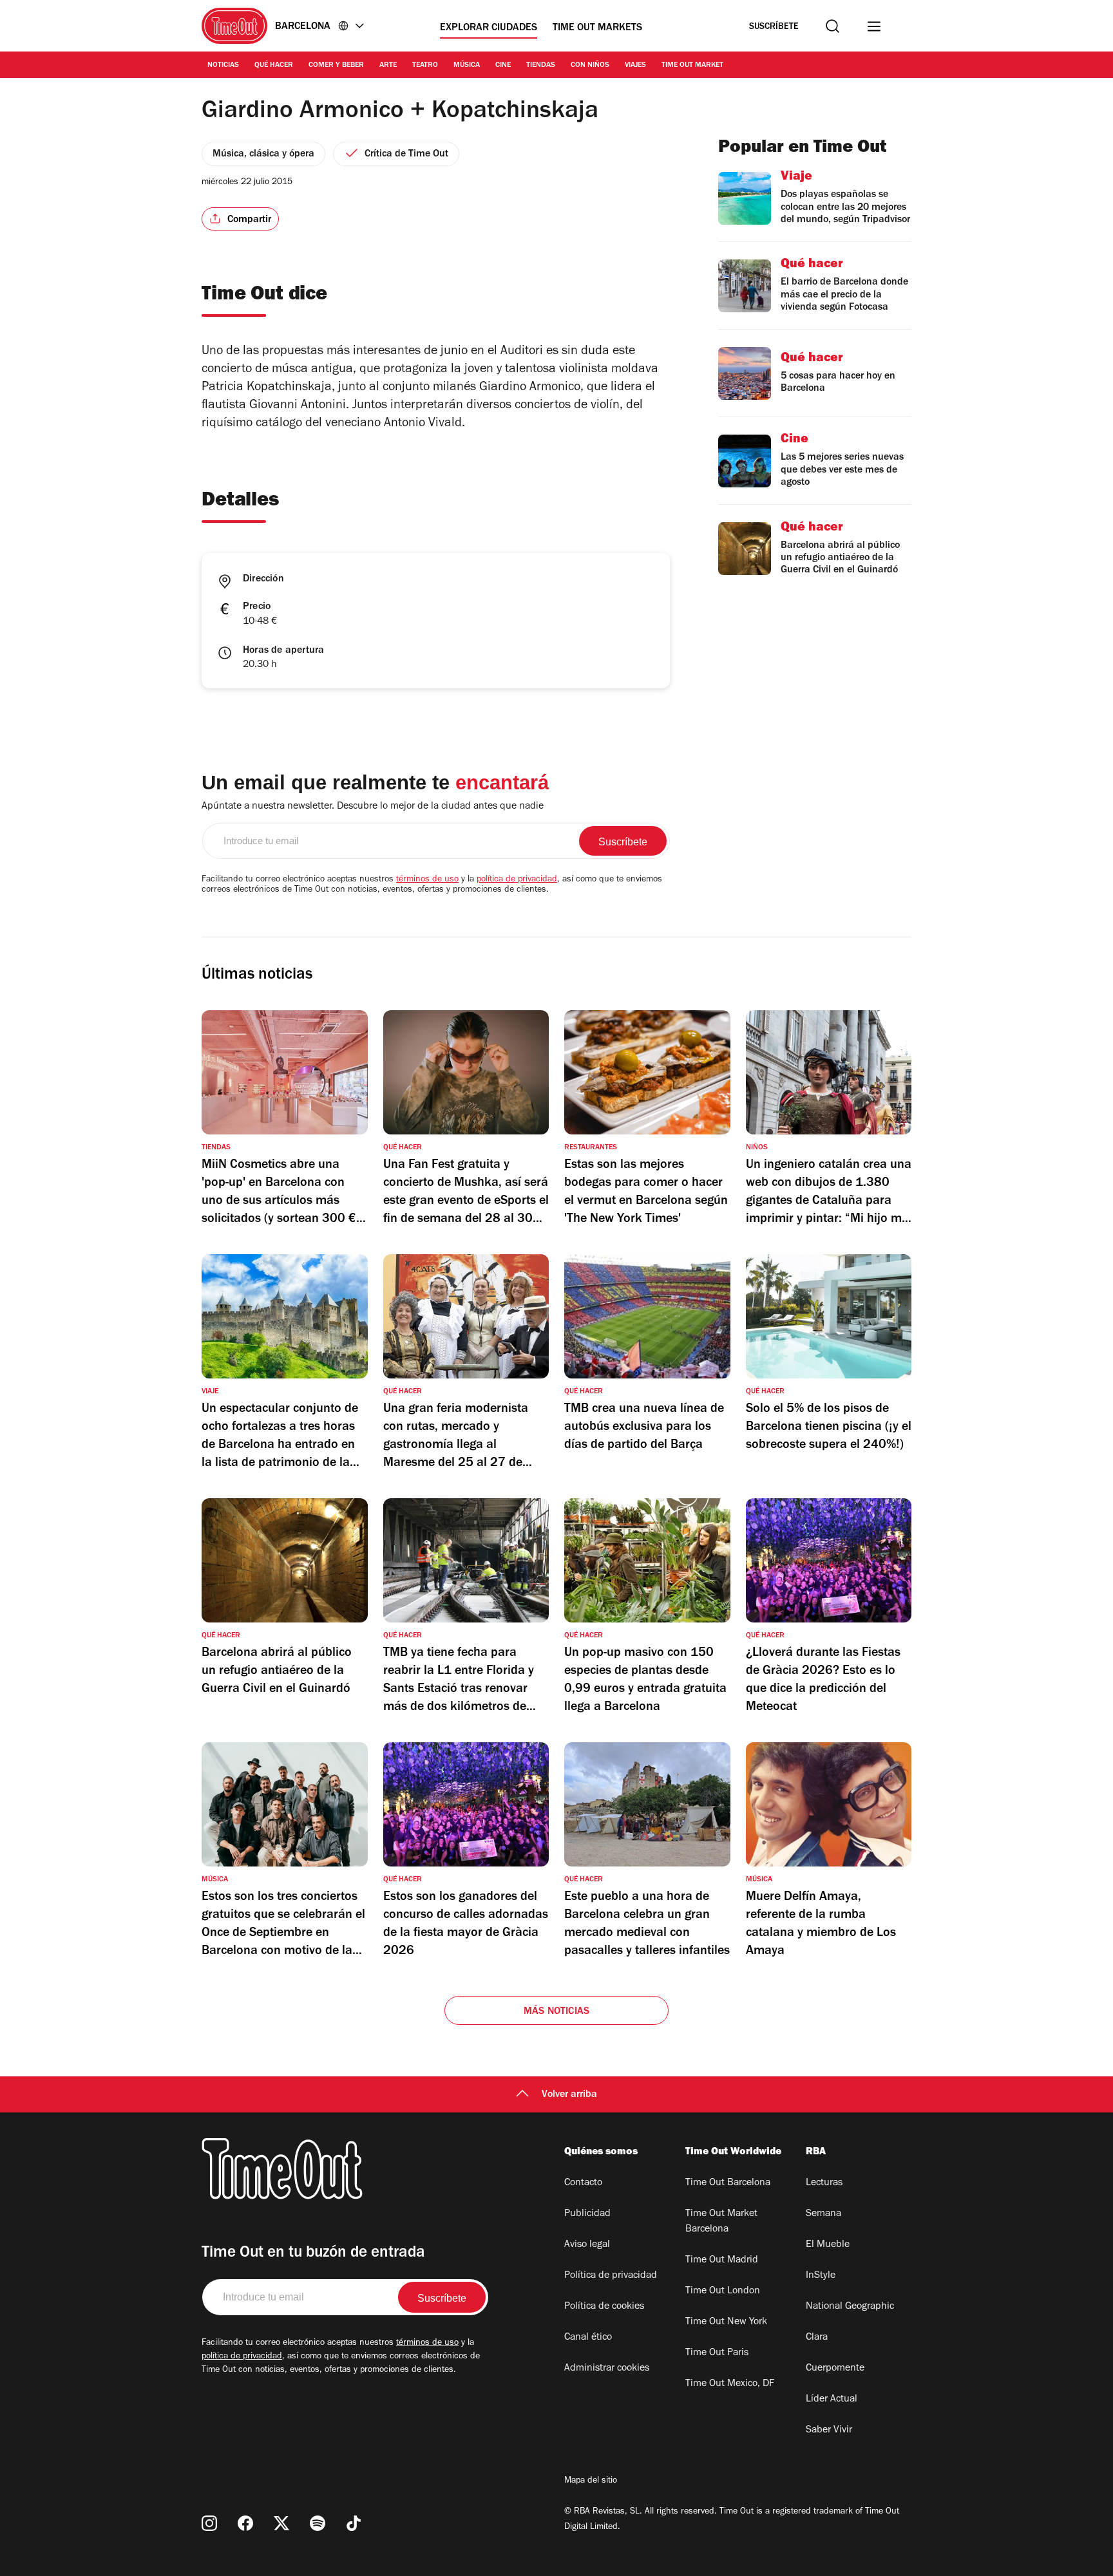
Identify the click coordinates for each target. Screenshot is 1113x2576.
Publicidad (587, 2214)
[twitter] (281, 2523)
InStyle (821, 2276)
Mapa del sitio (591, 2481)
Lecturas (824, 2183)
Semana (823, 2214)
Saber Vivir (829, 2430)
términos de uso (427, 880)
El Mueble (828, 2245)
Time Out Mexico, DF (730, 2384)
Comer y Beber (336, 66)
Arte (388, 66)
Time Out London (723, 2291)
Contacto (583, 2183)
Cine (503, 66)
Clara (817, 2338)
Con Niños (590, 66)
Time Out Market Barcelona (721, 2222)
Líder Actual (832, 2400)
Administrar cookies (607, 2369)
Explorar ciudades (489, 28)
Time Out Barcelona (728, 2183)
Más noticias (556, 2012)
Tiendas (541, 66)
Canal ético (588, 2338)
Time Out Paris (717, 2353)
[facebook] (245, 2523)
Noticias (223, 66)
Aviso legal (587, 2245)
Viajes (635, 66)
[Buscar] (832, 26)
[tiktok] (354, 2523)
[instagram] (209, 2523)
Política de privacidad (611, 2276)
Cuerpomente (835, 2369)
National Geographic (850, 2307)
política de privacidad (517, 880)
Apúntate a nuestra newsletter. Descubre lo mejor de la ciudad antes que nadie (373, 807)
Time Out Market (692, 66)
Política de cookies (604, 2307)
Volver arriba (569, 2095)
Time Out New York (726, 2322)
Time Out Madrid (722, 2261)
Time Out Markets (597, 28)
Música (467, 66)
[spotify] (318, 2523)
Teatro (425, 66)
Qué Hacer (274, 66)
